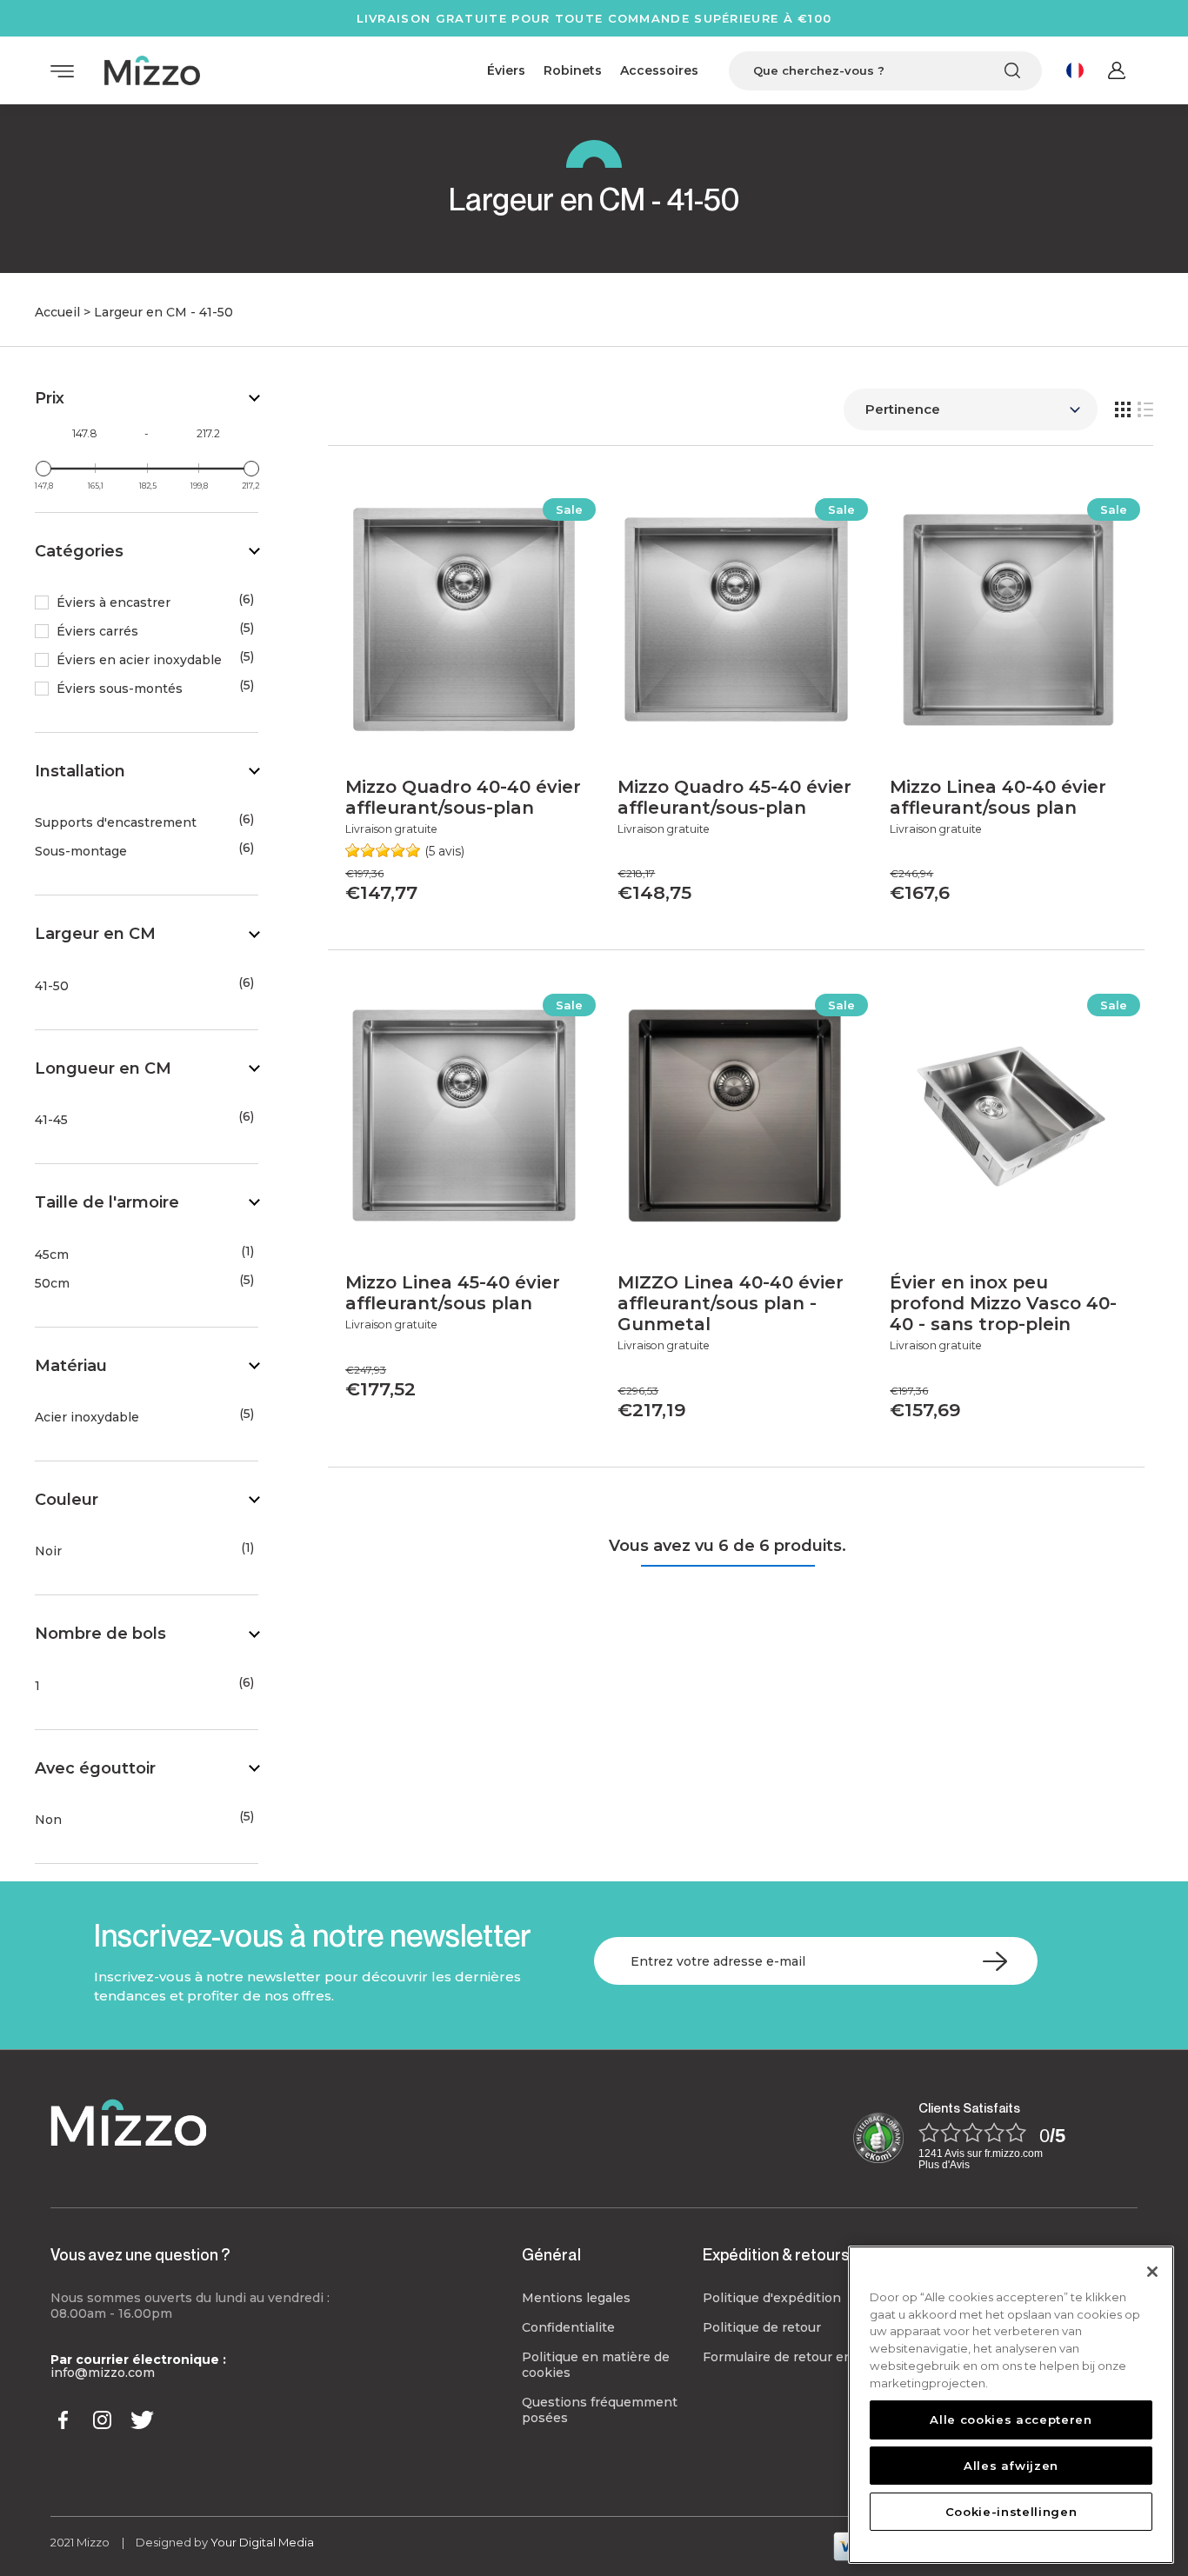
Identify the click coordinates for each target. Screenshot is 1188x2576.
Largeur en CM (95, 934)
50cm (52, 1284)
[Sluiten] (1152, 2272)
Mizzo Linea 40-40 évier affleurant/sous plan (998, 797)
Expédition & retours (776, 2254)
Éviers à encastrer (113, 603)
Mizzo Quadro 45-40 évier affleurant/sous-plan (734, 797)
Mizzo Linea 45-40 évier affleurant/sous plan (453, 1293)
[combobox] (885, 71)
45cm (52, 1255)
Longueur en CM (103, 1068)
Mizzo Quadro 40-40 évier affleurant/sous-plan (463, 797)
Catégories (79, 551)
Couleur (67, 1500)
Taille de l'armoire (107, 1202)
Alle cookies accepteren (1011, 2420)
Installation (80, 771)
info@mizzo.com (103, 2373)
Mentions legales (576, 2298)
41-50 (52, 986)
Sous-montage (81, 852)
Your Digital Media (262, 2542)
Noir (48, 1551)
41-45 (51, 1120)
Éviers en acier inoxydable (139, 660)
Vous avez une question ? (140, 2254)
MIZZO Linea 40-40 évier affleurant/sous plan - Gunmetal (731, 1303)
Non (48, 1820)
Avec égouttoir (95, 1768)
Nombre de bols (100, 1634)
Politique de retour (762, 2327)
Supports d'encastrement (116, 823)
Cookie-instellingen (1011, 2511)
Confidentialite (568, 2327)
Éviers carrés (97, 632)
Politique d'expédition (772, 2298)
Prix (50, 398)
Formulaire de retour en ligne (795, 2357)
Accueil (57, 312)
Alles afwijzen (1011, 2465)
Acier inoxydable (87, 1418)
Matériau (71, 1366)
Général (551, 2254)
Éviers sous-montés (120, 689)
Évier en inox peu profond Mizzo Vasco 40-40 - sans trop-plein (1003, 1303)
